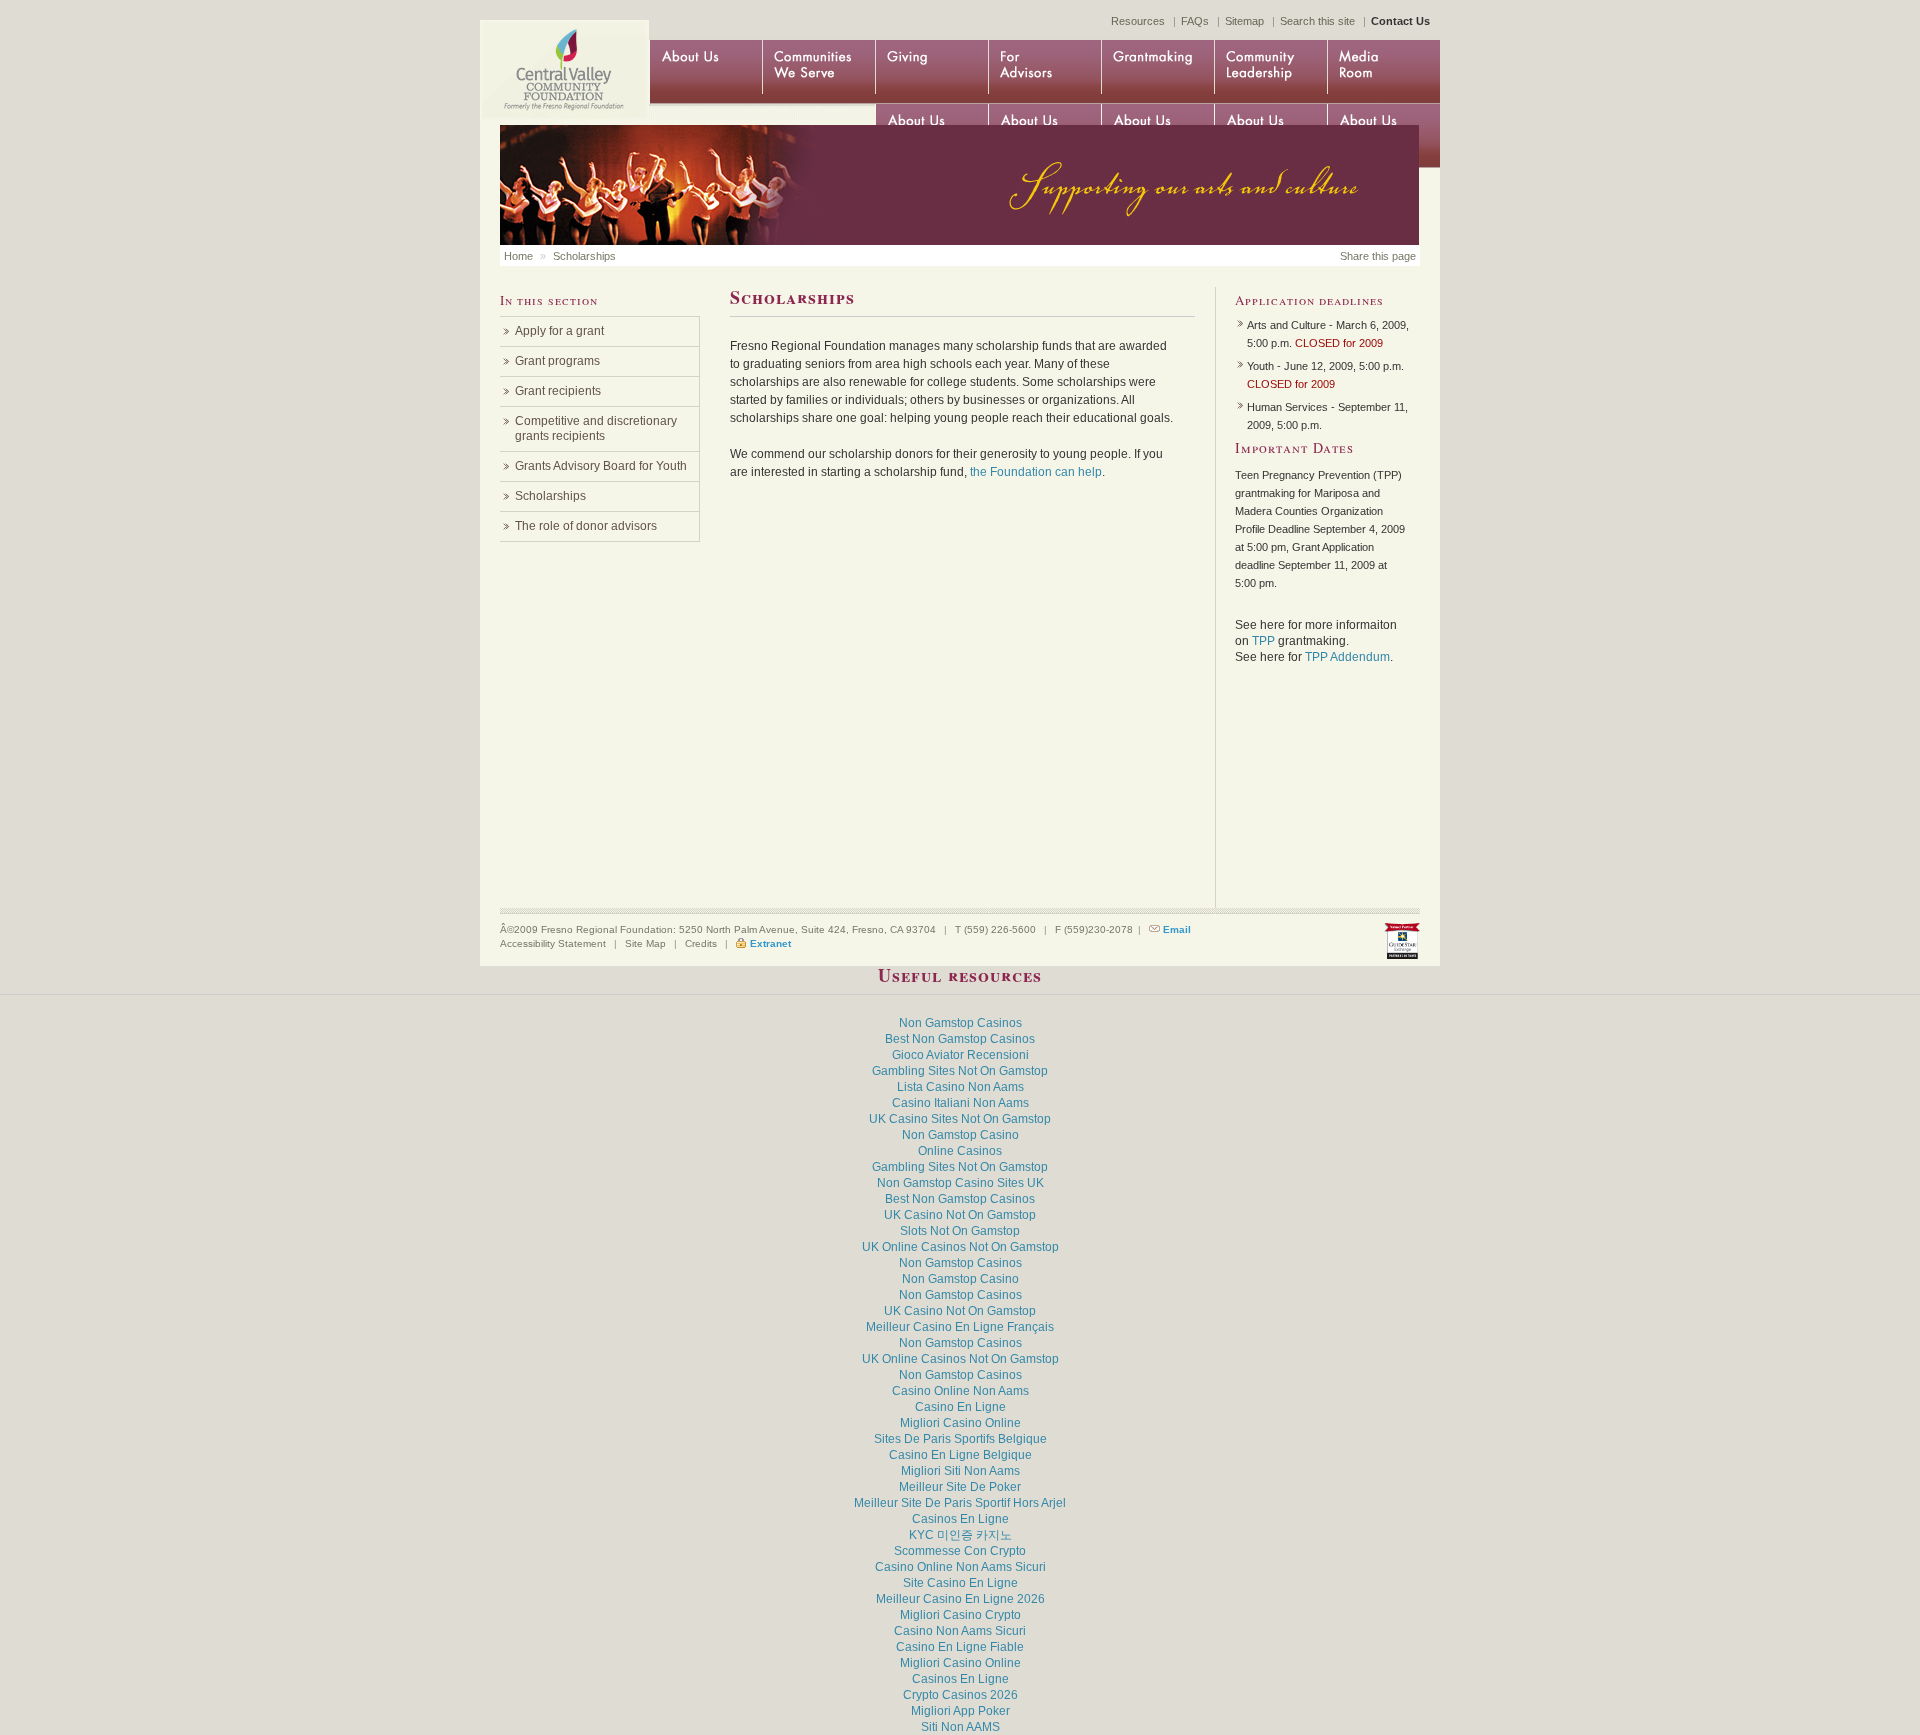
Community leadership (1270, 72)
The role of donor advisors (586, 526)
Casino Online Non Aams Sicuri (960, 1567)
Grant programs (557, 361)
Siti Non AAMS (960, 1727)
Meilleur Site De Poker (960, 1487)
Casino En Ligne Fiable (960, 1647)
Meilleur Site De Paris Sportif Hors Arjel (960, 1503)
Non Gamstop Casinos (960, 1023)
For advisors (1044, 72)
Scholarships (584, 256)
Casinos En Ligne (960, 1519)
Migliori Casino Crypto (960, 1615)
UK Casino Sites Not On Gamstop (960, 1119)
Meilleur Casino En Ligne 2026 (960, 1599)
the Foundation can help (1036, 472)
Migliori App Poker (960, 1711)
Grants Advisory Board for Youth (601, 466)
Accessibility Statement (553, 943)
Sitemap (1244, 21)
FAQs (1195, 21)
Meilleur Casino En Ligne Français (960, 1327)
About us (705, 72)
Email (1177, 929)
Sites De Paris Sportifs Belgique (960, 1439)
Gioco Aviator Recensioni (960, 1055)
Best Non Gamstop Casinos (960, 1039)
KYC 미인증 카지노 (960, 1535)
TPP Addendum (1347, 657)
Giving (931, 72)
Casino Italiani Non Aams (960, 1103)
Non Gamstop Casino (960, 1135)
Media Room (1383, 72)
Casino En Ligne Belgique (960, 1455)
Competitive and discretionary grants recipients (596, 428)
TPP (1265, 641)
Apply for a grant (559, 331)
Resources (1138, 21)
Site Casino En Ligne (960, 1583)
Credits (701, 943)
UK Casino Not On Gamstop (960, 1215)
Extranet (770, 943)
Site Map (645, 943)
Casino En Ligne (960, 1407)
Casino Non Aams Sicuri (960, 1631)
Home (560, 52)
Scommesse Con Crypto (960, 1551)
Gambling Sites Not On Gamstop (960, 1071)
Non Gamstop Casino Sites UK (960, 1183)
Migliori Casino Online (960, 1423)
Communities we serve (818, 72)
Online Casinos (960, 1151)
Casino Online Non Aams (960, 1391)
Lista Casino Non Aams (960, 1087)
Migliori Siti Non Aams (960, 1471)
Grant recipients (558, 391)
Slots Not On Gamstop (960, 1231)
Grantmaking (1157, 72)
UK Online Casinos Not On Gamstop (960, 1247)
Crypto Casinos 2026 (960, 1695)
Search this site (1317, 21)
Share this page (1378, 256)
